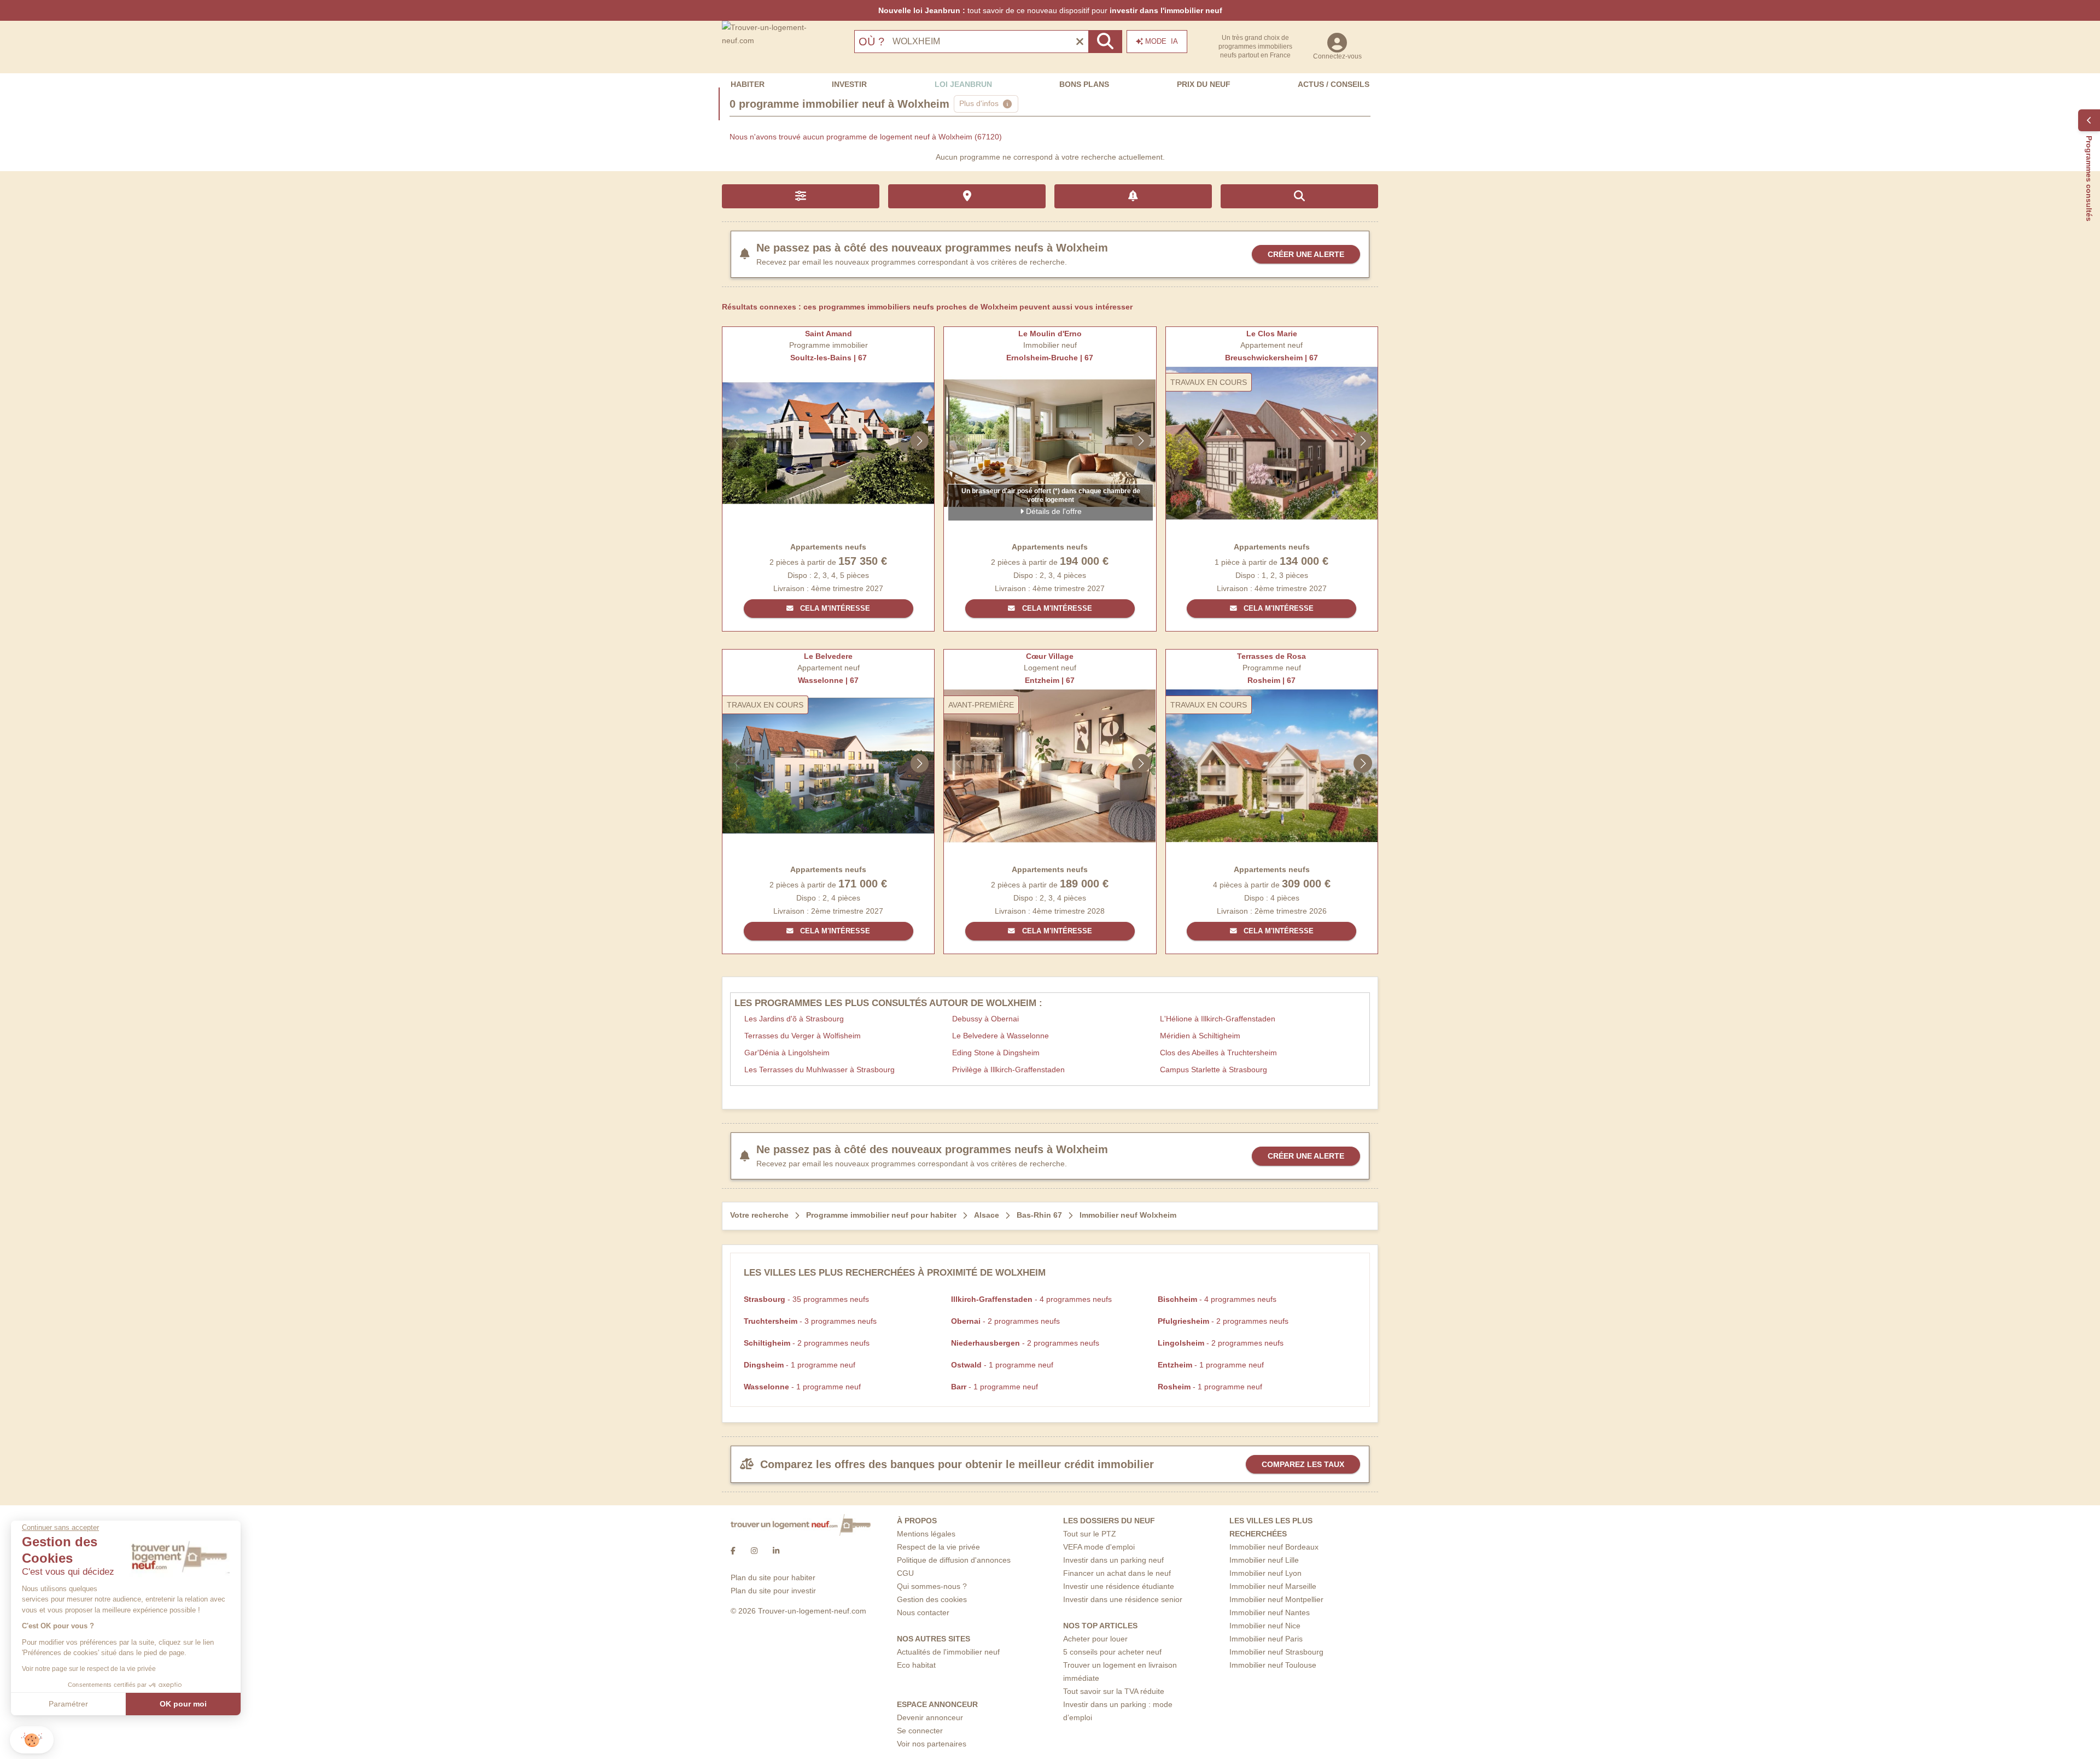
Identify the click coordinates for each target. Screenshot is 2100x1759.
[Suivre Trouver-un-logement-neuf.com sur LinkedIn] (776, 1551)
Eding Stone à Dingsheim (996, 1053)
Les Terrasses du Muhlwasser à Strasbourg (819, 1070)
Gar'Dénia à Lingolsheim (787, 1053)
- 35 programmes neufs (806, 1299)
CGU (905, 1573)
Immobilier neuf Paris (1266, 1639)
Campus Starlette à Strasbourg (1214, 1070)
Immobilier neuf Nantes (1270, 1612)
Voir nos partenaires (932, 1744)
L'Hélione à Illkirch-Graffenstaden (1218, 1019)
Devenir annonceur (930, 1717)
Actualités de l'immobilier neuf (948, 1652)
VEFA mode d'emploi (1099, 1547)
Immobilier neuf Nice (1265, 1626)
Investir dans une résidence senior (1123, 1599)
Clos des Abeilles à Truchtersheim (1218, 1053)
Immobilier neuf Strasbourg (1276, 1652)
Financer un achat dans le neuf (1117, 1573)
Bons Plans (1084, 84)
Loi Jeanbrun (963, 84)
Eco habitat (916, 1665)
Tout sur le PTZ (1090, 1534)
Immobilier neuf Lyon (1265, 1573)
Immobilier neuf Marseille (1273, 1586)
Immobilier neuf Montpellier (1276, 1599)
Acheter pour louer (1095, 1639)
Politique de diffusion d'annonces (954, 1560)
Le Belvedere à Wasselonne (1001, 1036)
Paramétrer (68, 1704)
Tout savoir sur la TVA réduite (1114, 1691)
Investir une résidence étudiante (1119, 1586)
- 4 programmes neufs (1031, 1299)
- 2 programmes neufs (1005, 1321)
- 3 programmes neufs (810, 1321)
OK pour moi (183, 1704)
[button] (32, 1740)
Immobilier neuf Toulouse (1273, 1665)
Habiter (748, 84)
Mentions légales (926, 1534)
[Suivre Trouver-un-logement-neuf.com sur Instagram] (754, 1551)
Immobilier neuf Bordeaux (1274, 1547)
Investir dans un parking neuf (1113, 1560)
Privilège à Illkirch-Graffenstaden (1008, 1070)
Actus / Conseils (1334, 84)
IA (1162, 41)
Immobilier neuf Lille (1264, 1560)
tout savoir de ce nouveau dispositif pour (1050, 10)
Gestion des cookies (932, 1599)
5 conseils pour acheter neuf (1112, 1652)
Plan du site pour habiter (773, 1577)
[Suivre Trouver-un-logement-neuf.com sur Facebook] (733, 1551)
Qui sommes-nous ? (932, 1586)
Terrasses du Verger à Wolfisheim (803, 1036)
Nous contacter (923, 1612)
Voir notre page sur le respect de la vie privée (89, 1669)
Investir (849, 84)
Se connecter (920, 1731)
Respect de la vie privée (938, 1547)
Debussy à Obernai (985, 1019)
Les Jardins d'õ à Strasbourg (794, 1019)
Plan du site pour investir (773, 1591)
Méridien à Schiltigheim (1200, 1036)
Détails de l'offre (1053, 511)
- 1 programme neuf (800, 1365)
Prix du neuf (1204, 84)
